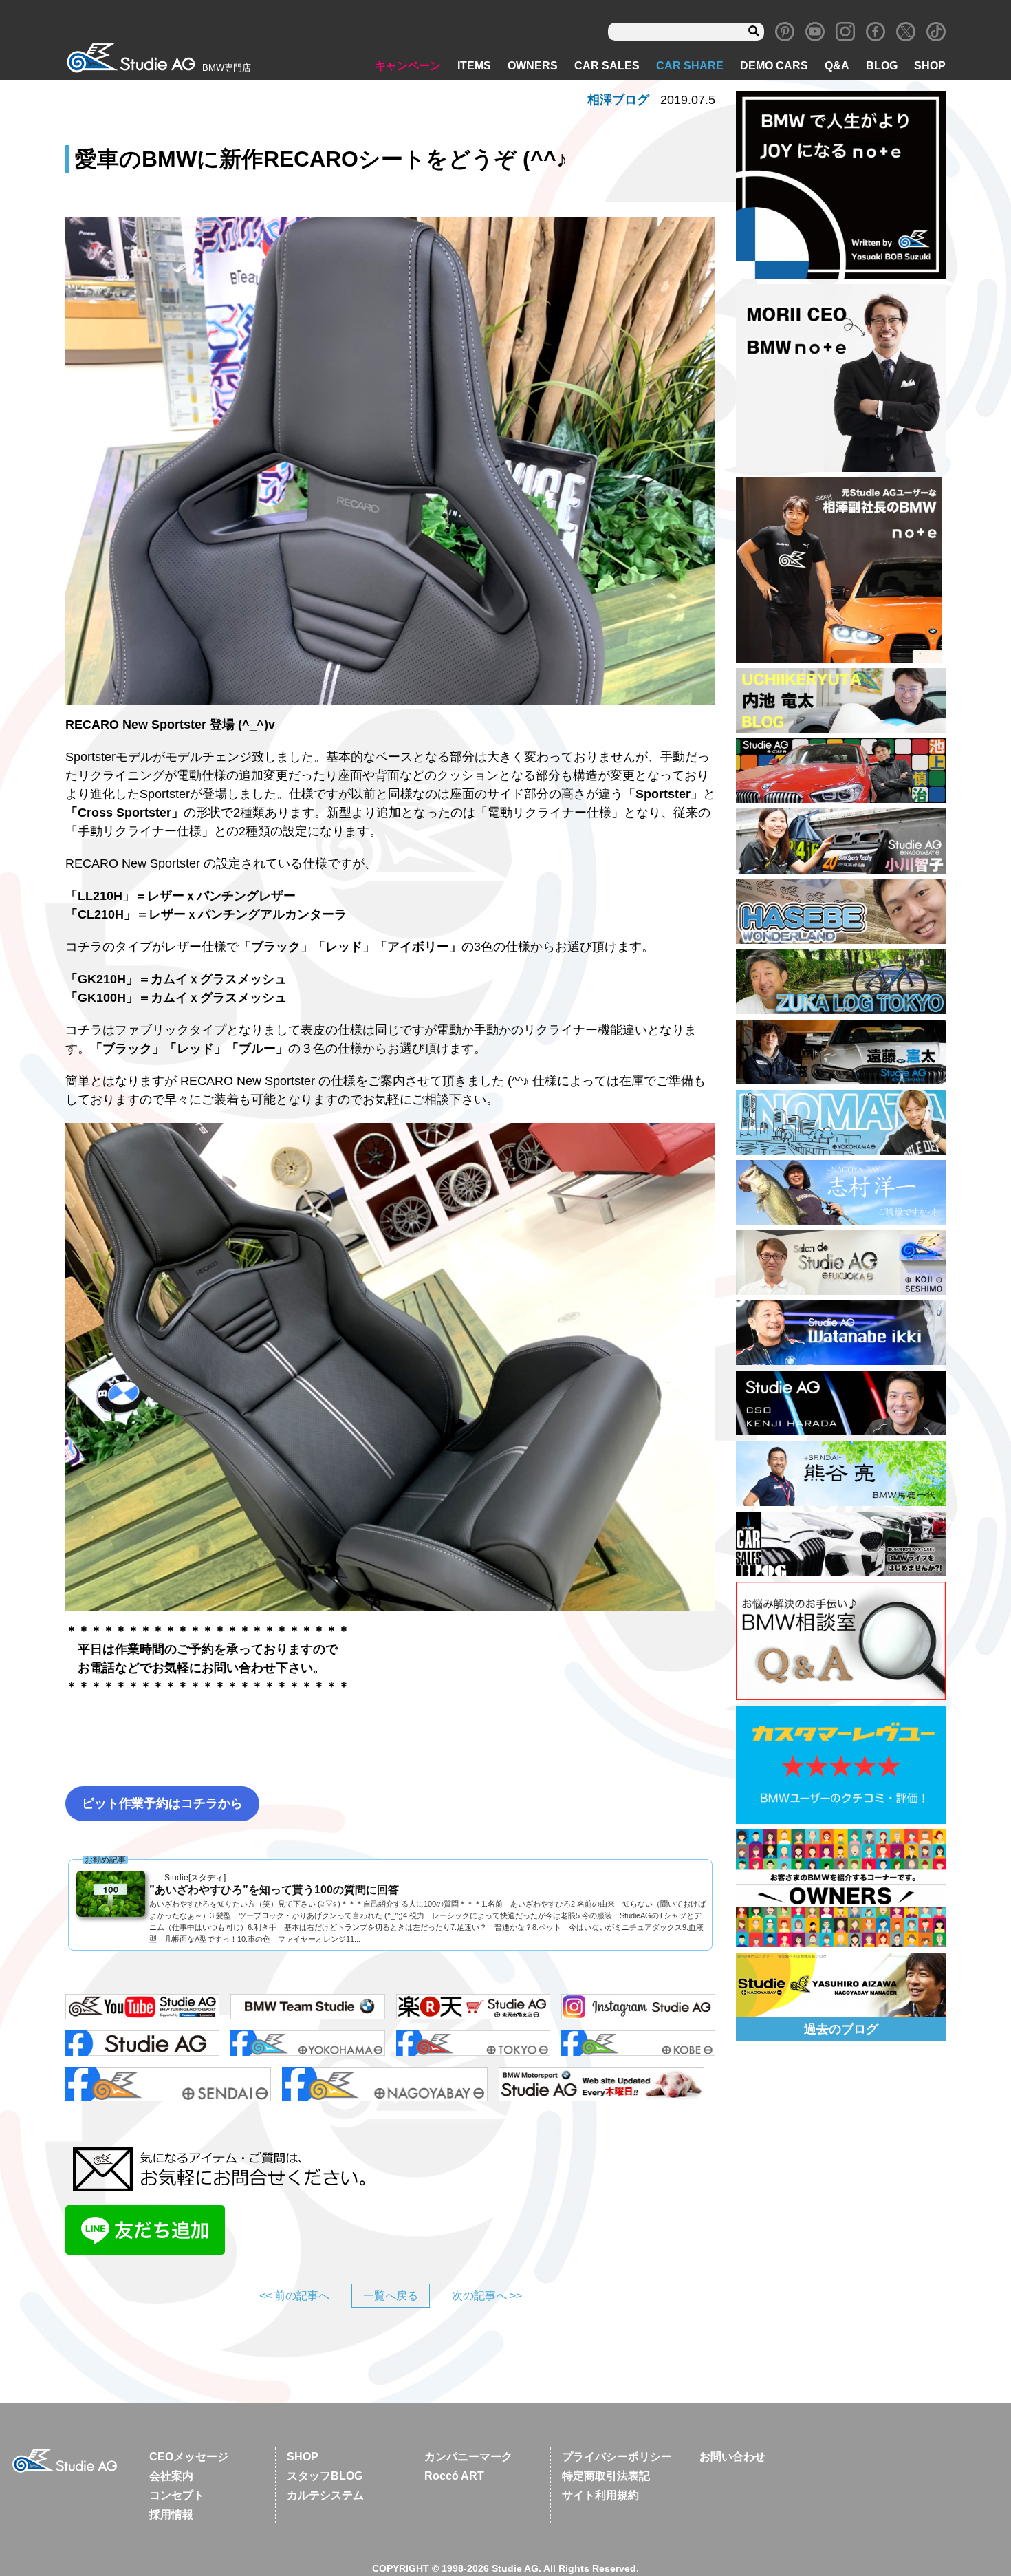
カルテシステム (325, 2495)
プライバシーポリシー (617, 2457)
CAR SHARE (690, 66)
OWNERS (533, 66)
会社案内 (171, 2476)
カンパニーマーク (468, 2457)
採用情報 (171, 2514)
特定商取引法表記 (606, 2476)
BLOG (882, 66)
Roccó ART (454, 2476)
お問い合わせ (732, 2457)
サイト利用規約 (600, 2495)
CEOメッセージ (189, 2457)
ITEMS (474, 66)
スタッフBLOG (325, 2476)
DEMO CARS (774, 66)
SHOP (930, 66)
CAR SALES (607, 66)
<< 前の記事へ (294, 2296)
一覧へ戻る (391, 2296)
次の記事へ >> (487, 2296)
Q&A (837, 66)
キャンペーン (408, 66)
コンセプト (177, 2495)
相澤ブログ (618, 100)
